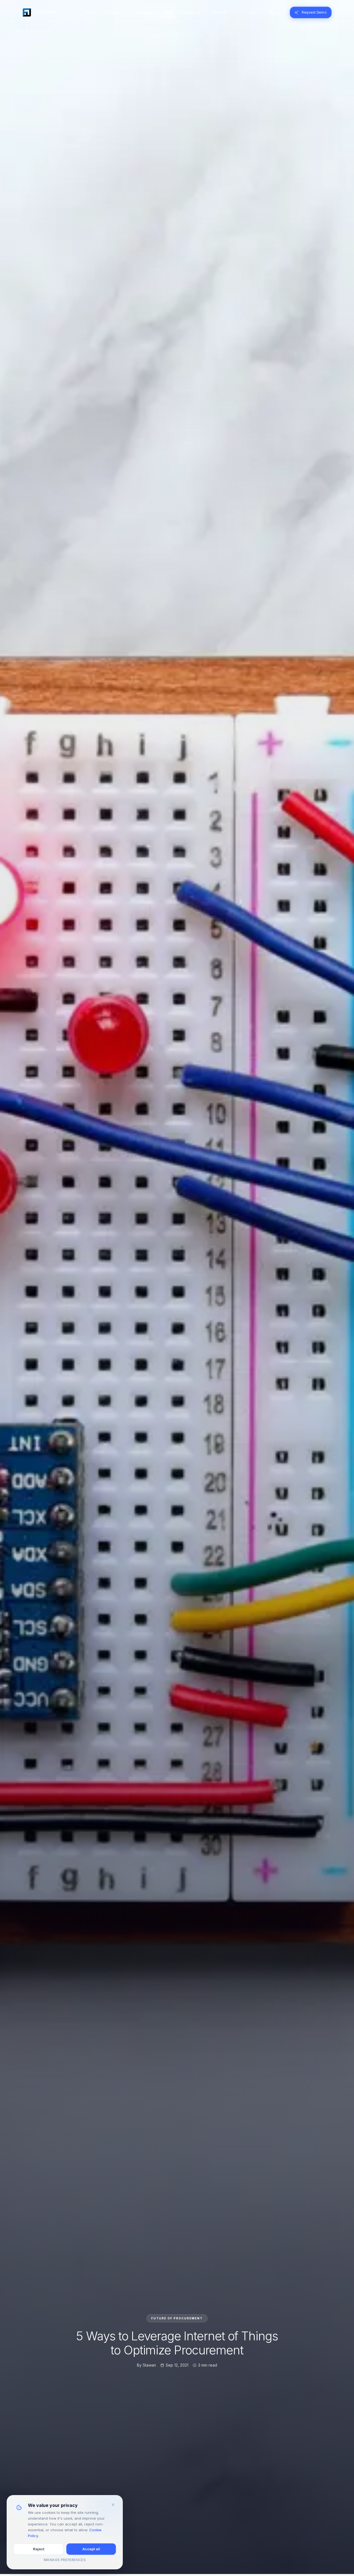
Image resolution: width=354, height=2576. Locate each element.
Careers (218, 12)
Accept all (91, 2549)
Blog (169, 12)
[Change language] (272, 12)
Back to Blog (33, 33)
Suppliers (145, 12)
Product (113, 12)
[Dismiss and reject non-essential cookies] (113, 2505)
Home (90, 12)
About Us (192, 12)
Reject (39, 2549)
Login (251, 12)
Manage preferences (65, 2560)
